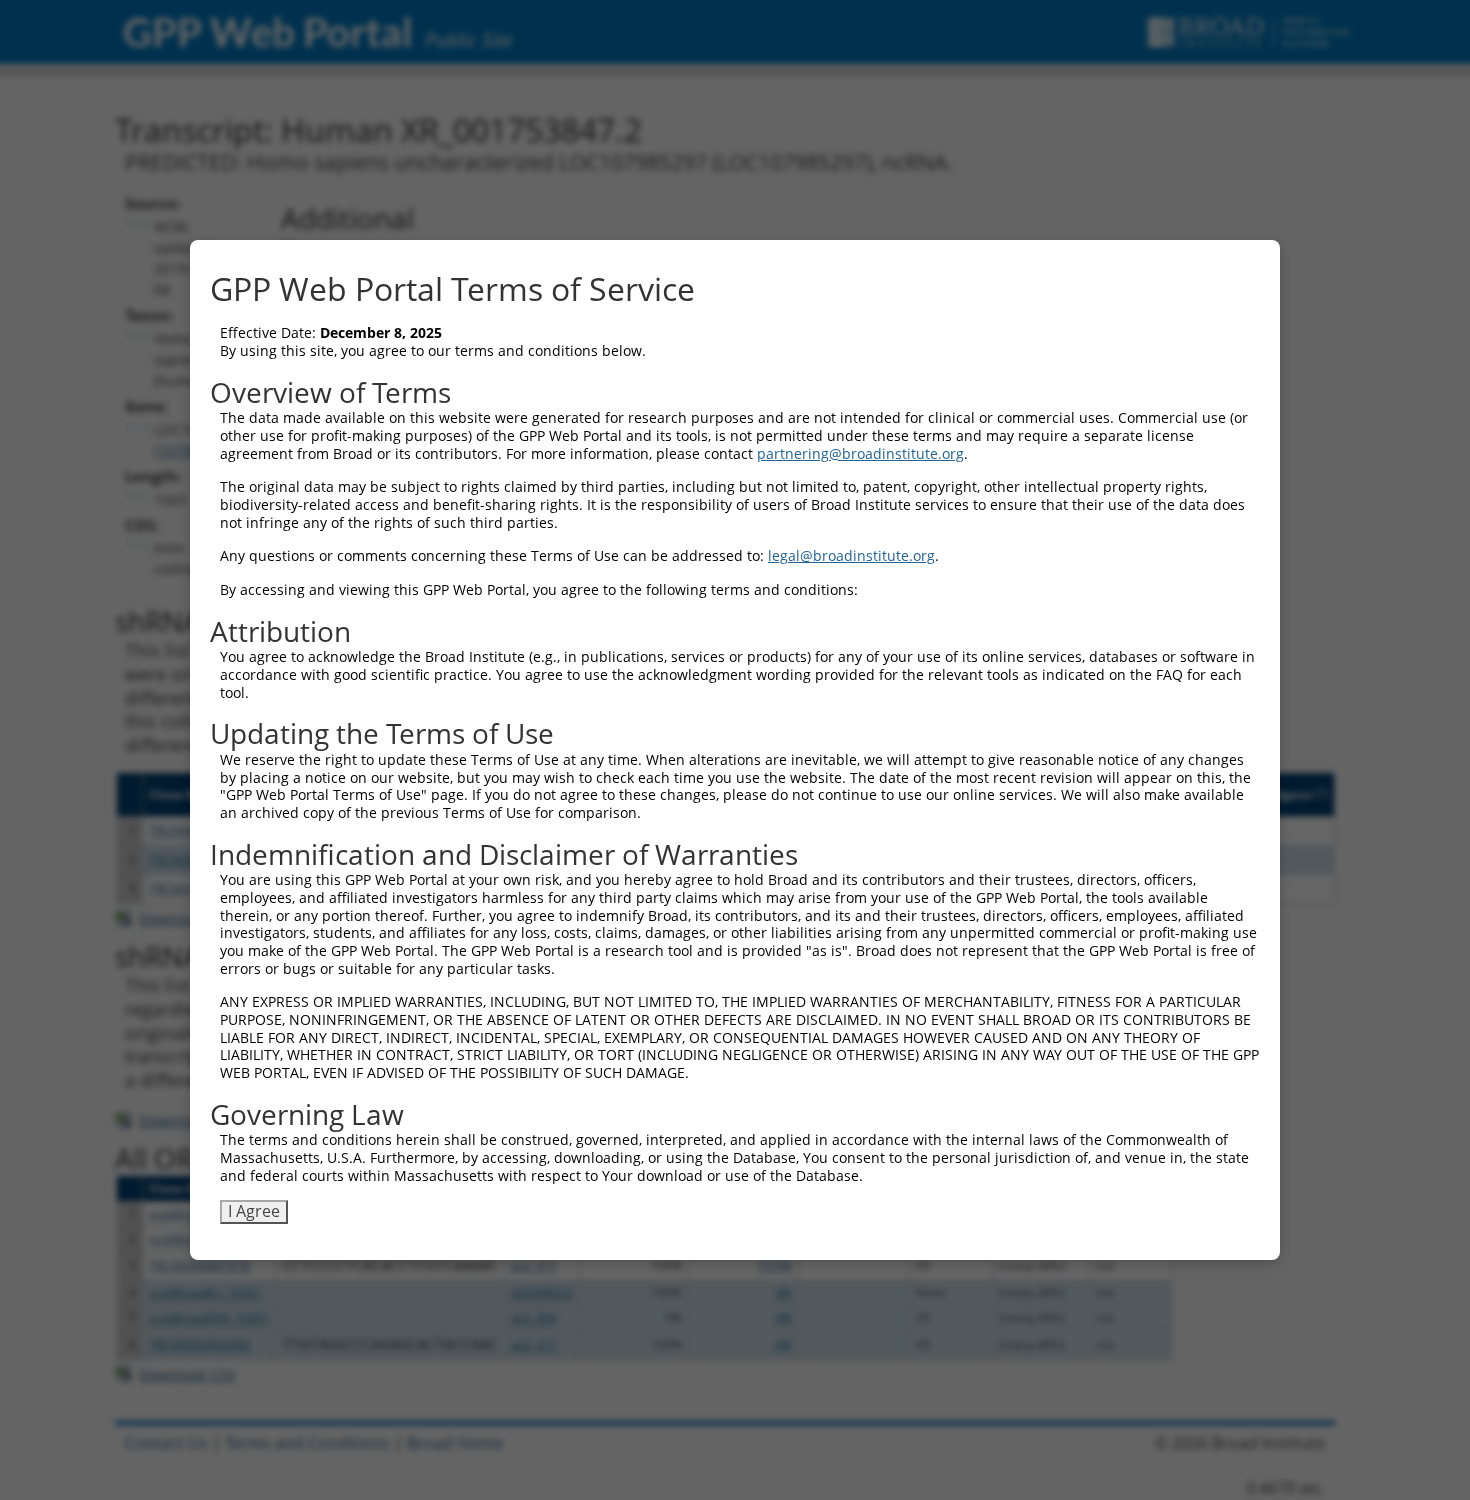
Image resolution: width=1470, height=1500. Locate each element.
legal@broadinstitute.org (851, 555)
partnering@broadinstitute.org (860, 453)
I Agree (254, 1211)
